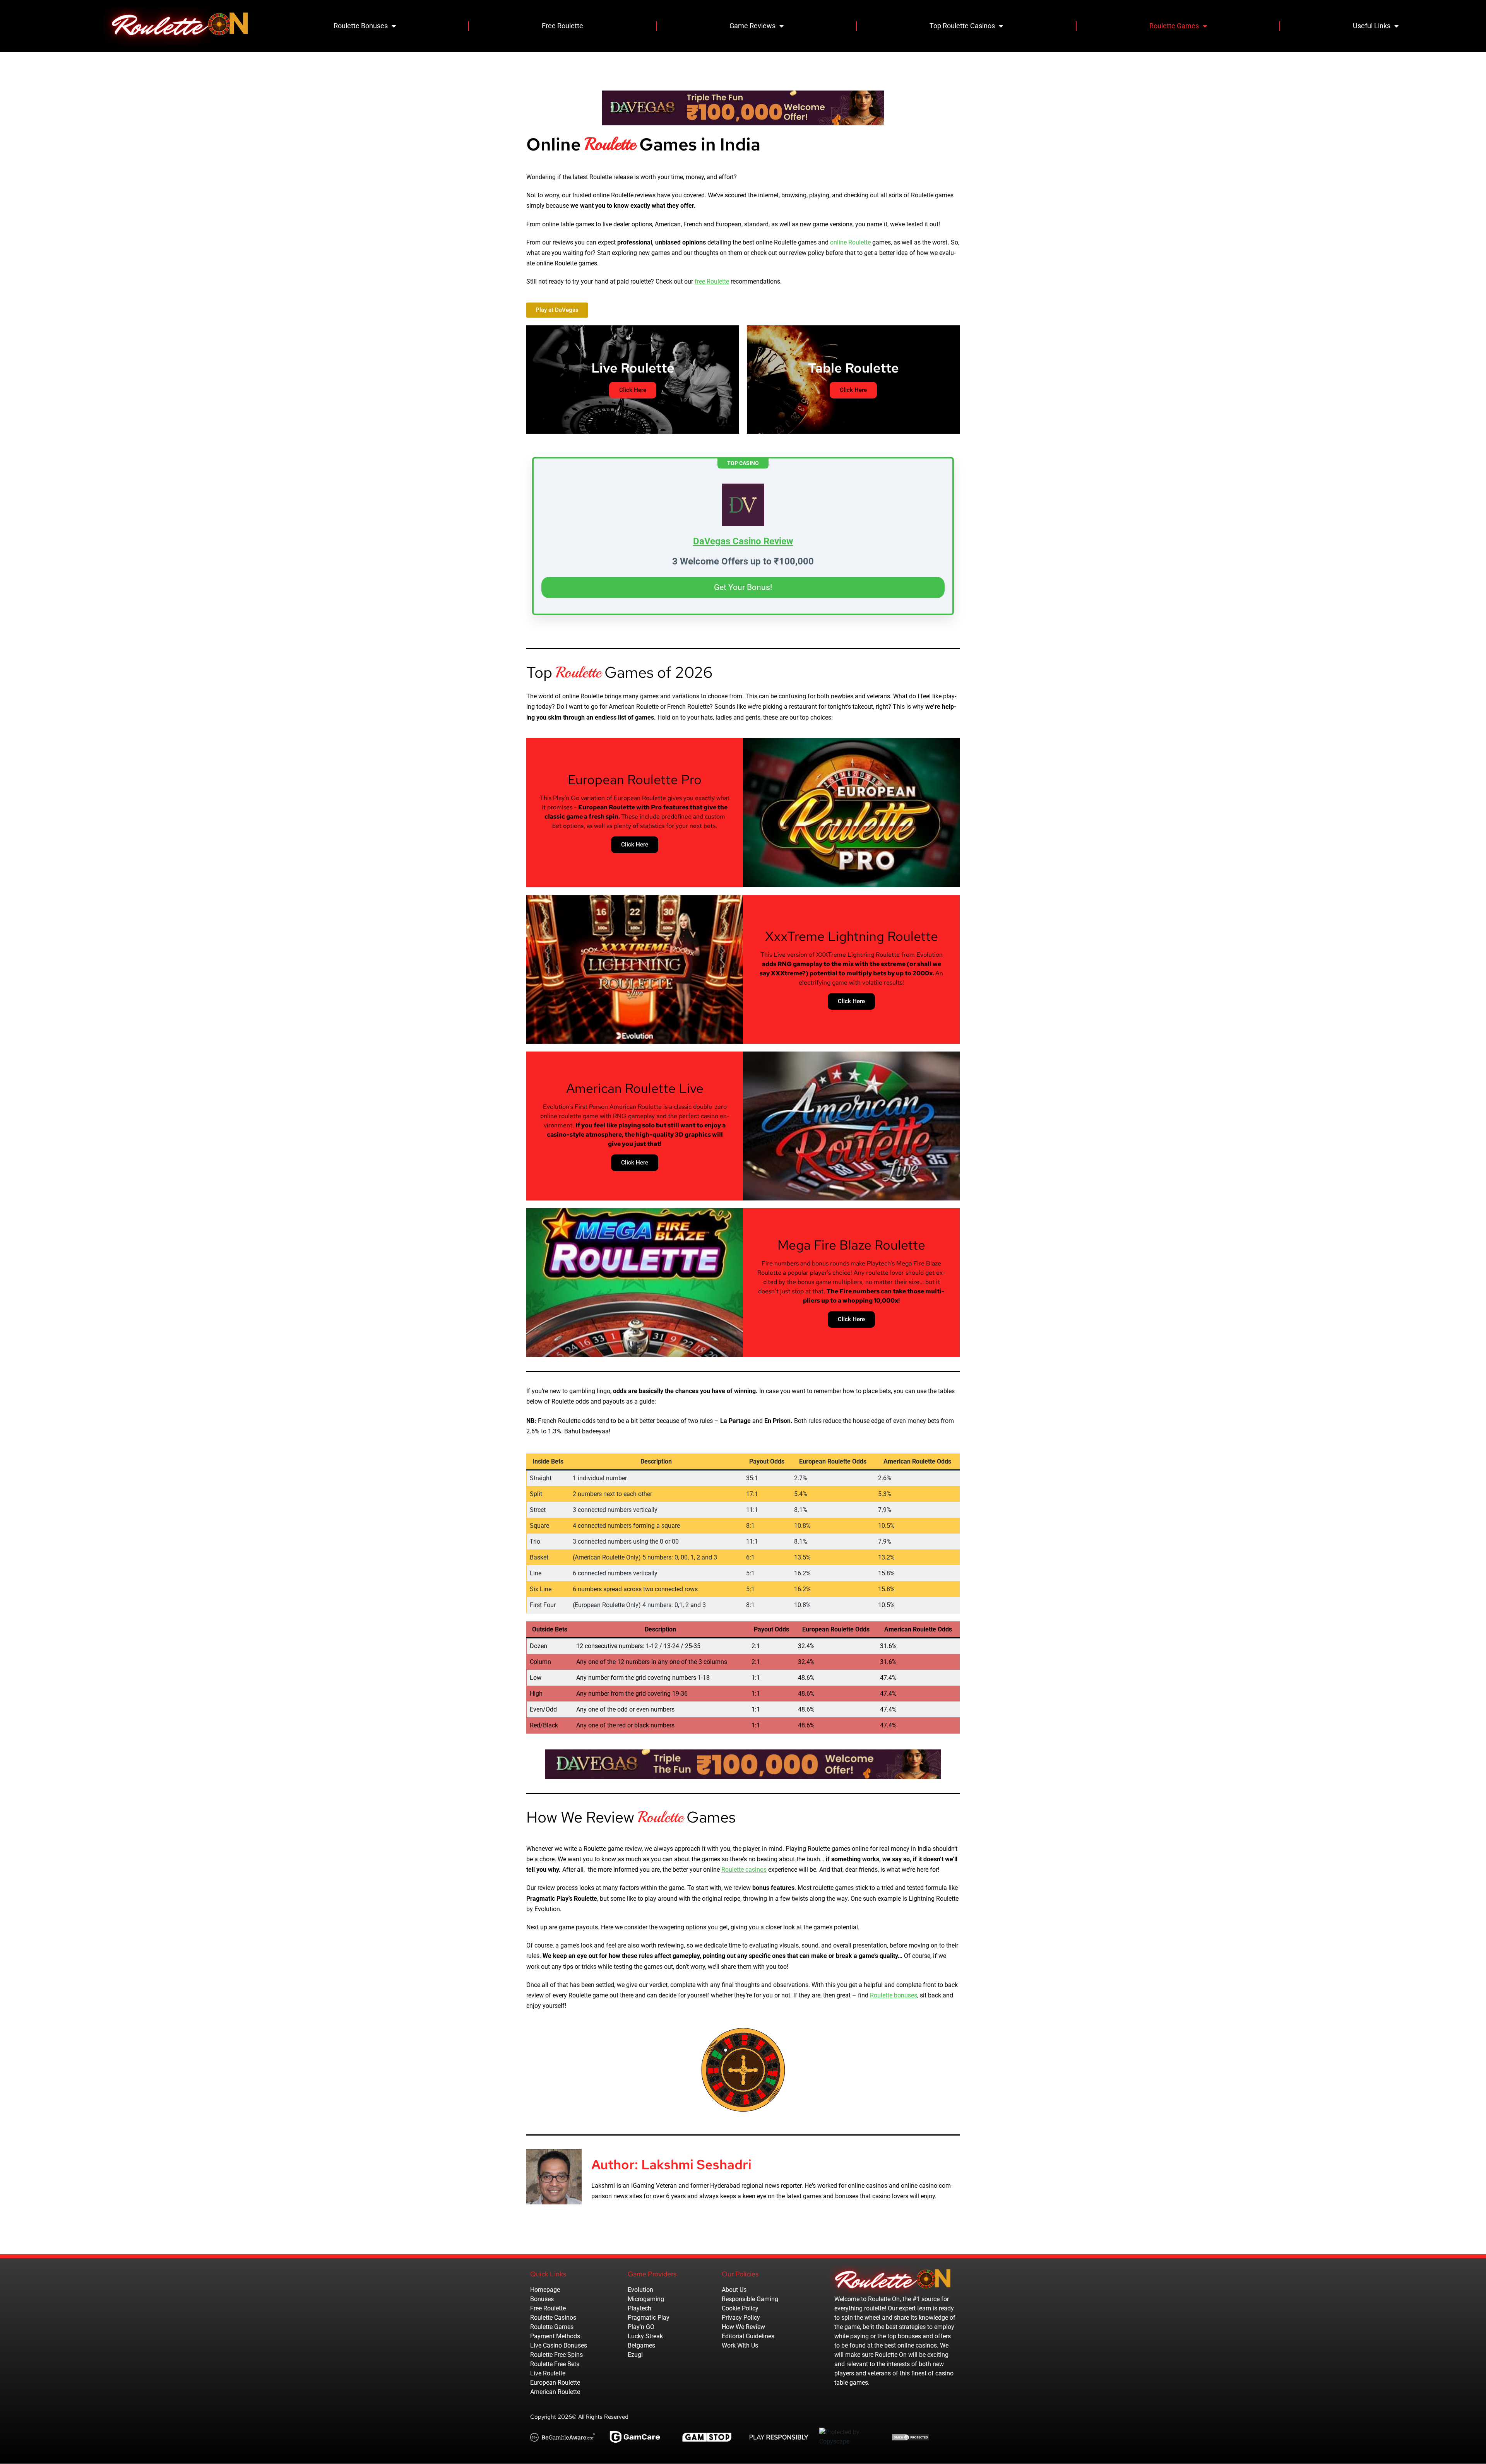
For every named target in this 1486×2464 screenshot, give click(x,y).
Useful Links (1372, 26)
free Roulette (712, 281)
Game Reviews (752, 26)
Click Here (635, 845)
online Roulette (850, 242)
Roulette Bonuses (361, 26)
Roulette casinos (744, 1870)
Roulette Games (1174, 26)
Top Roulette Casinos (962, 26)
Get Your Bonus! (743, 587)
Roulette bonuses (894, 1995)
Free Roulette (562, 26)
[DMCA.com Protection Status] (911, 2437)
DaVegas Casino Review (743, 541)
